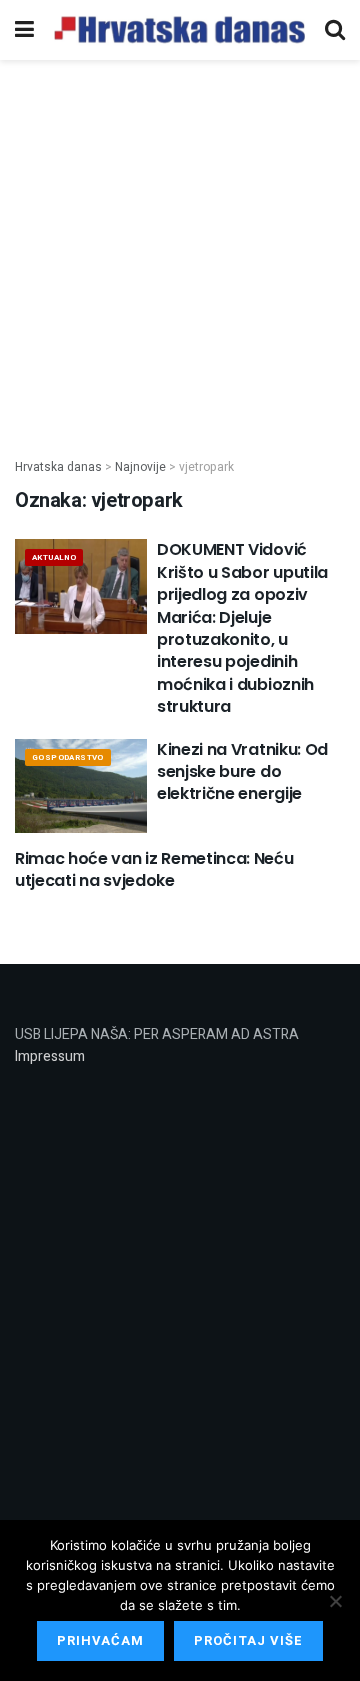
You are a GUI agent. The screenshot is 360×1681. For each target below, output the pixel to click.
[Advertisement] (180, 248)
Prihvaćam (100, 1640)
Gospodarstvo (68, 757)
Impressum (50, 1056)
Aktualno (54, 557)
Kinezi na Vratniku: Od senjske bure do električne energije (242, 772)
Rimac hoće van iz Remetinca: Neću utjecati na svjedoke (154, 869)
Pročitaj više (248, 1640)
